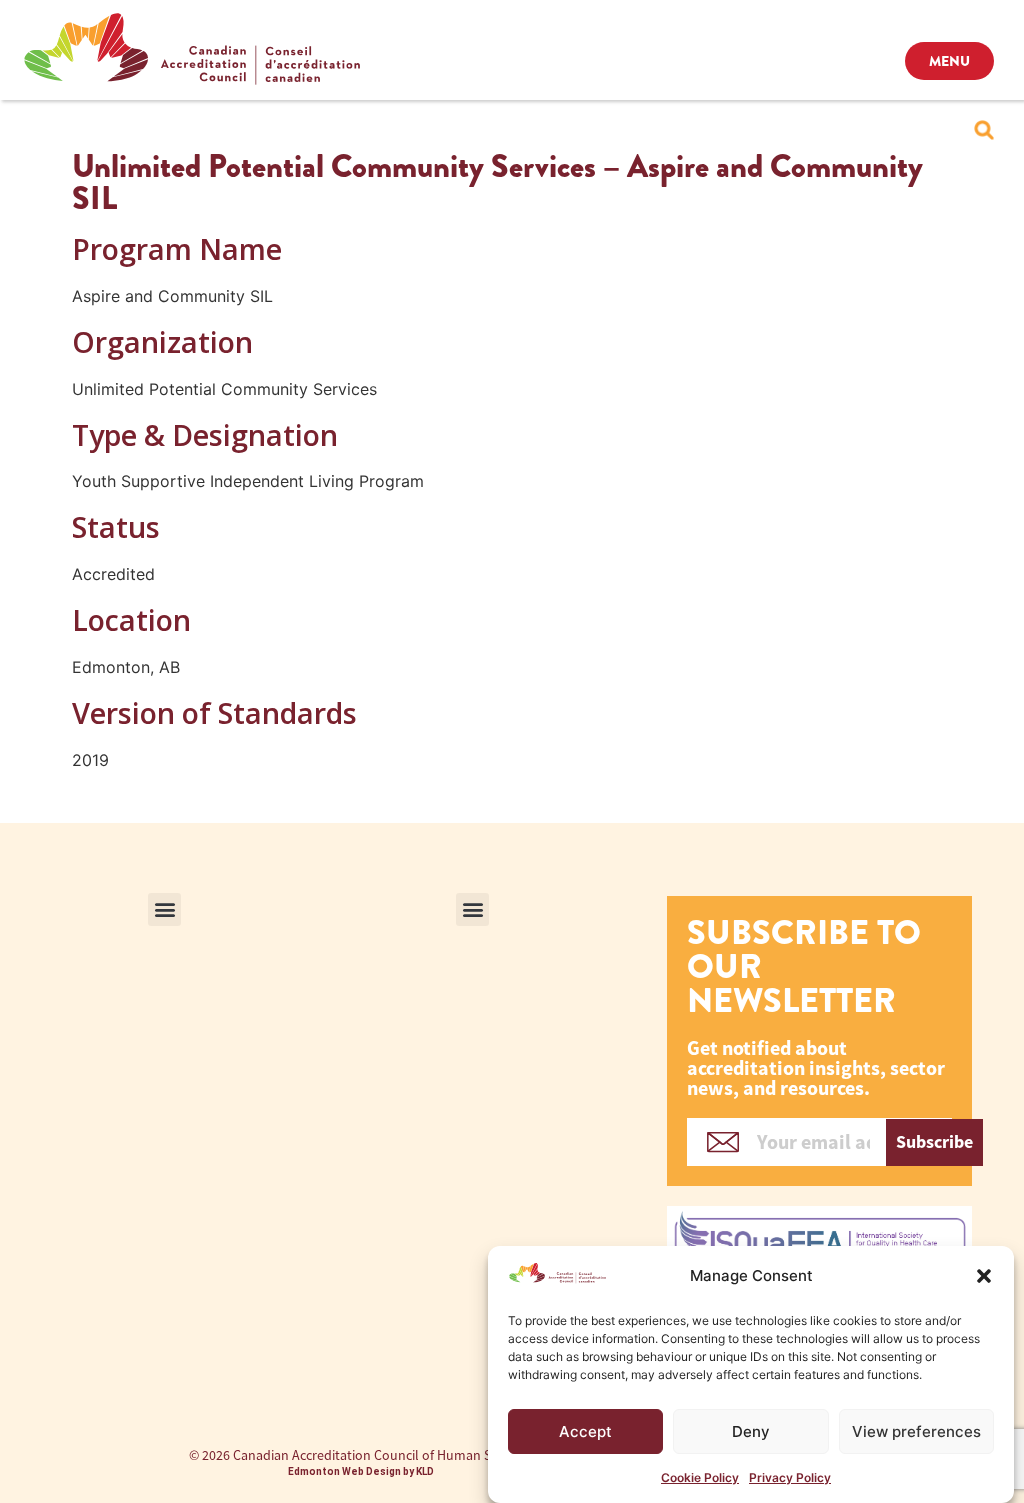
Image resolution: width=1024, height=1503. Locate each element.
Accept (585, 1431)
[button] (984, 1276)
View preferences (916, 1431)
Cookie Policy (700, 1477)
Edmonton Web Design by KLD (361, 1471)
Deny (751, 1431)
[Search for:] (984, 130)
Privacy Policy (790, 1477)
